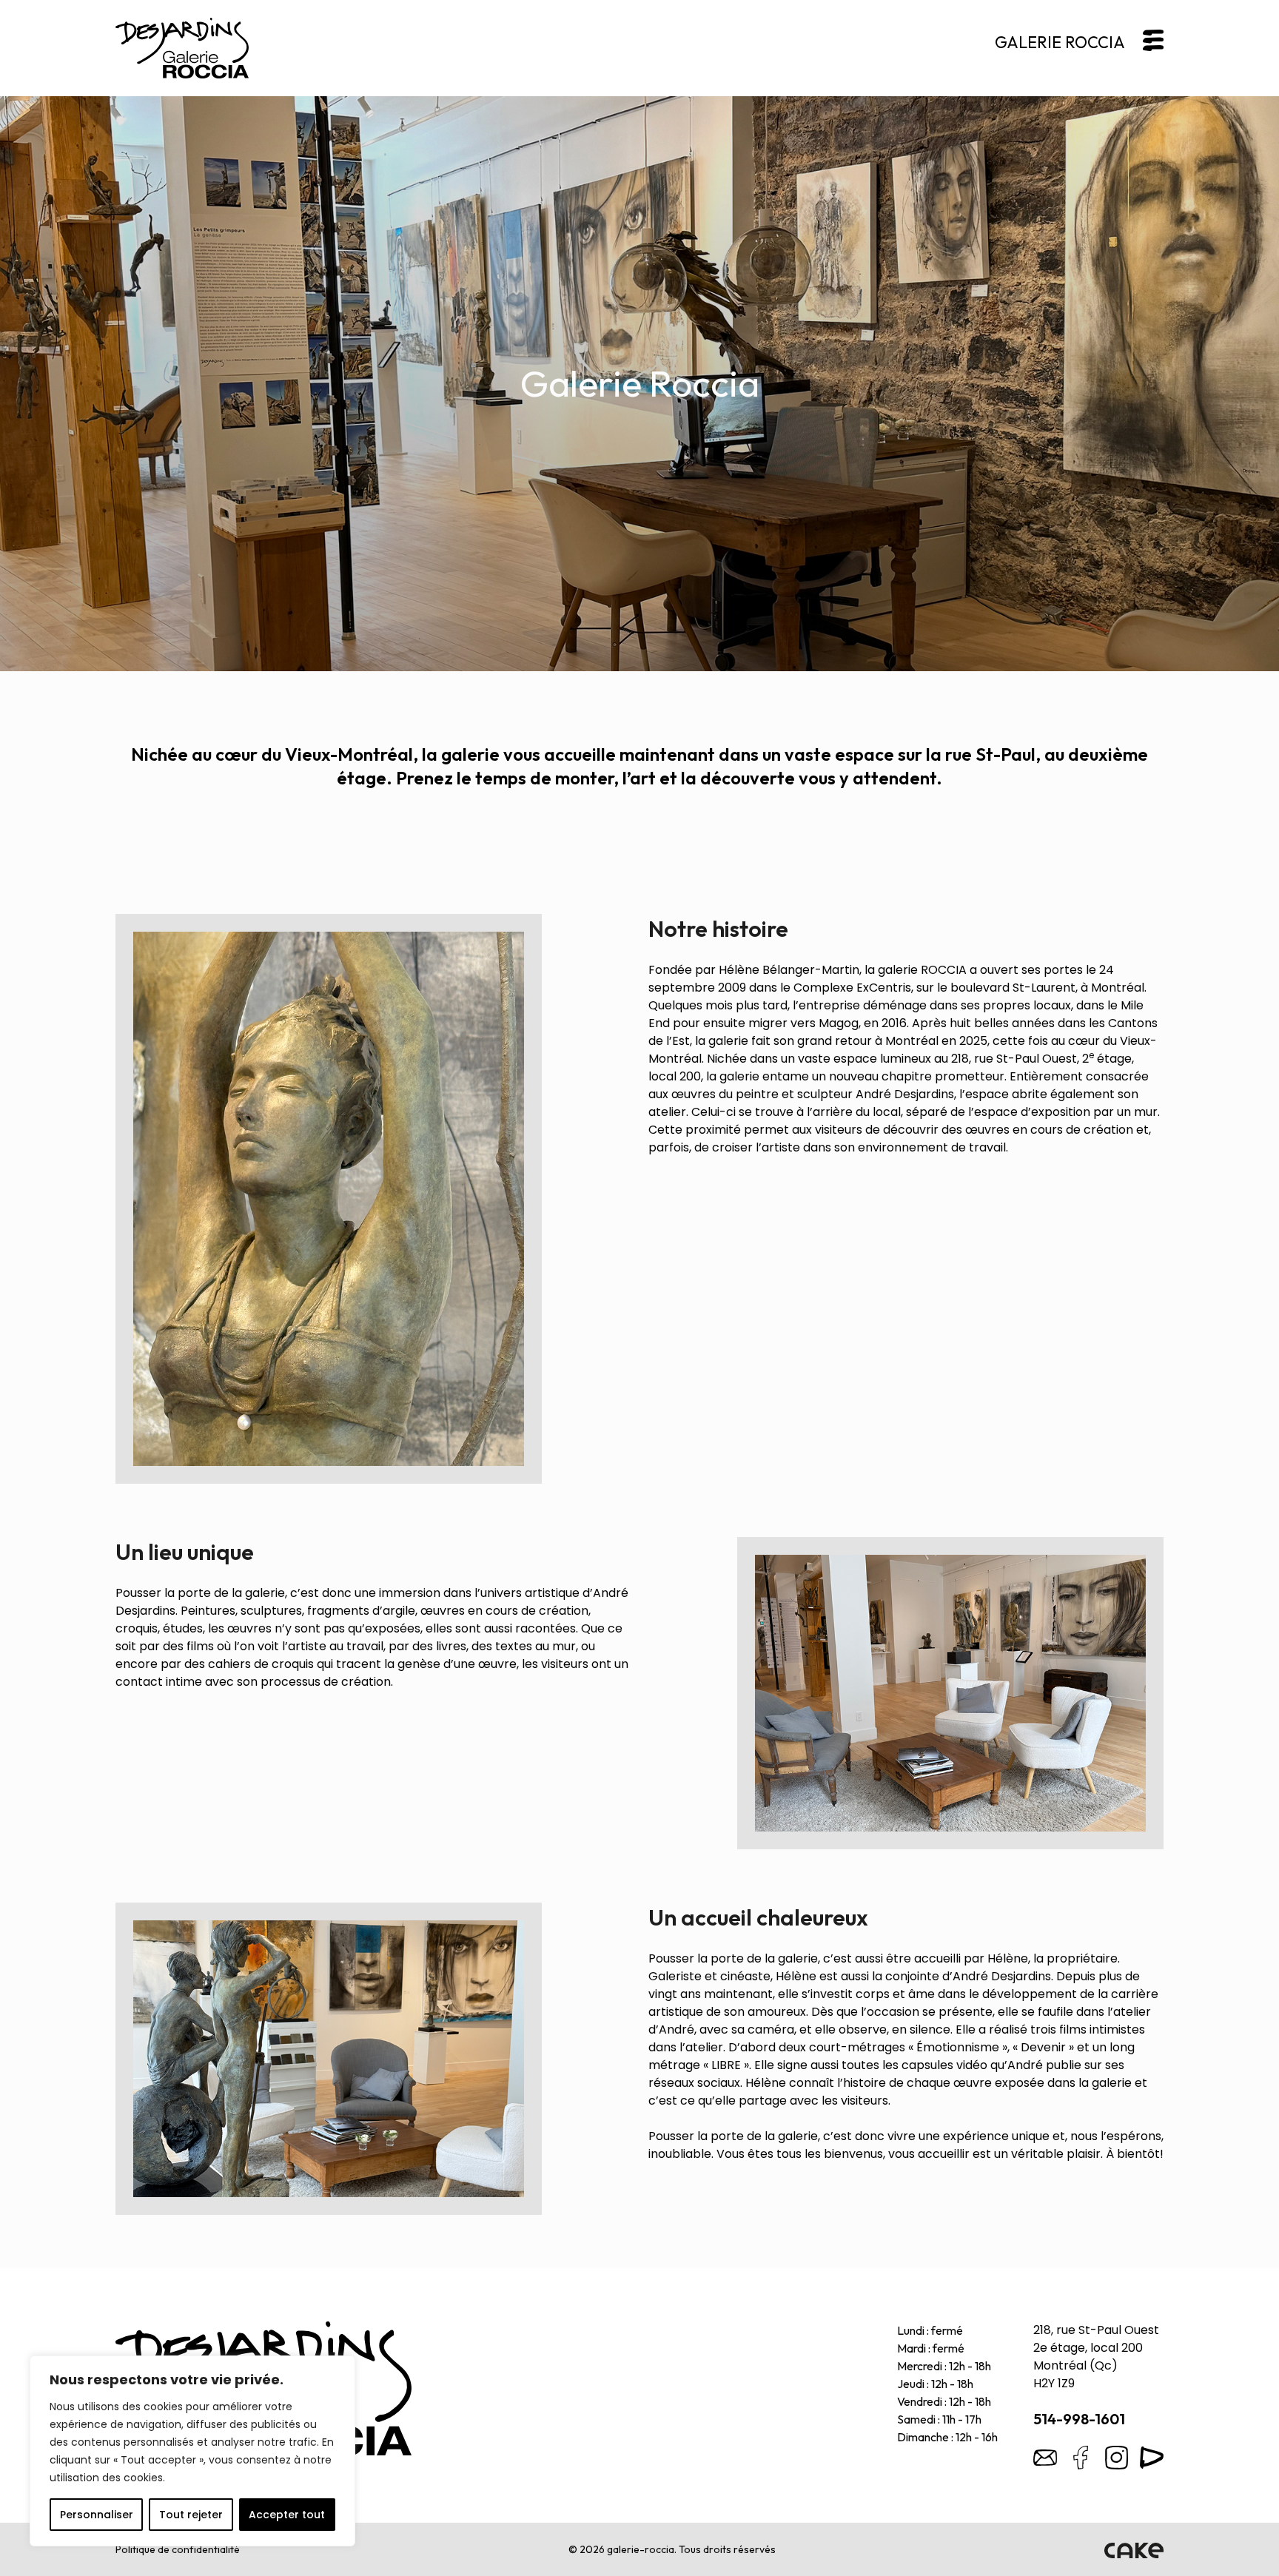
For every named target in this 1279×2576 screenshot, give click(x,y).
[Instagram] (1116, 2458)
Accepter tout (287, 2515)
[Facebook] (1081, 2458)
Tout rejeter (191, 2515)
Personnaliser (97, 2515)
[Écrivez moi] (1045, 2458)
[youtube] (1152, 2458)
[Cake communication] (1134, 2549)
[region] (192, 2451)
